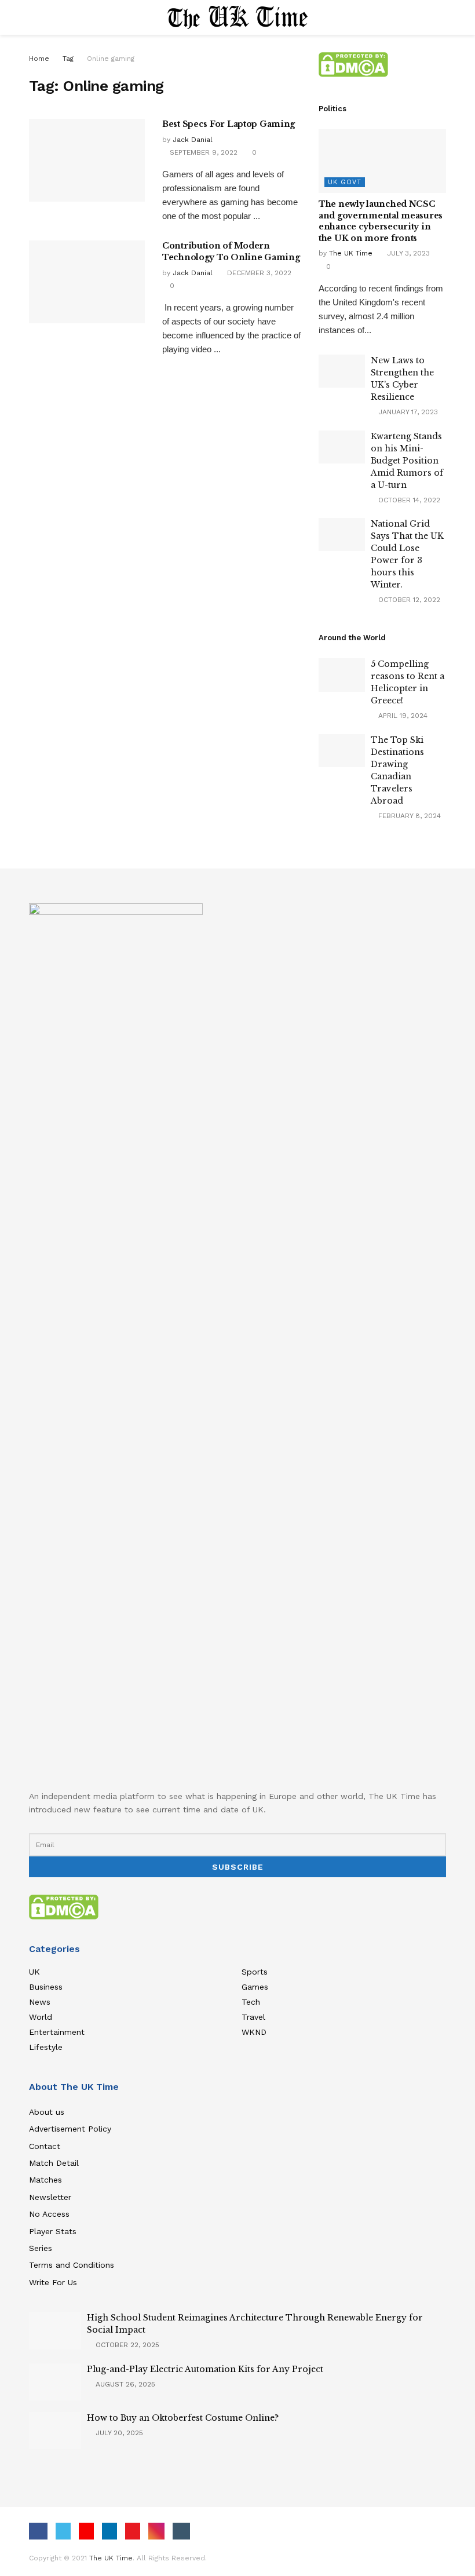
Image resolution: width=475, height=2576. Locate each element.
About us (47, 2112)
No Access (49, 2214)
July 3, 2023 (407, 253)
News (40, 2002)
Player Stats (53, 2231)
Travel (253, 2017)
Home (39, 59)
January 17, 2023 (407, 412)
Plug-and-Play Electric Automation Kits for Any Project (205, 2369)
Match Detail (54, 2163)
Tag (68, 59)
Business (46, 1987)
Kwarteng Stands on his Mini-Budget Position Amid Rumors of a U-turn (407, 461)
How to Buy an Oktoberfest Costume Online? (183, 2418)
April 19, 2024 (402, 716)
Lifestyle (46, 2047)
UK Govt (345, 182)
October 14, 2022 (408, 500)
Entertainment (57, 2032)
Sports (255, 1972)
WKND (254, 2032)
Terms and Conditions (72, 2265)
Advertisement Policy (70, 2129)
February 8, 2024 (408, 816)
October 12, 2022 (408, 600)
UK (34, 1972)
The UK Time (351, 253)
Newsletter (50, 2197)
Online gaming (111, 59)
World (41, 2017)
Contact (45, 2146)
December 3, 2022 (258, 273)
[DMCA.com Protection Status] (353, 64)
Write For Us (53, 2282)
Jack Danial (193, 140)
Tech (251, 2002)
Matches (45, 2180)
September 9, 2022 (202, 152)
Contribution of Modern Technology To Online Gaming (231, 251)
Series (41, 2248)
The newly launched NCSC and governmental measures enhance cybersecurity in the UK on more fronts (381, 221)
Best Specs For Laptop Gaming (229, 124)
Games (255, 1987)
